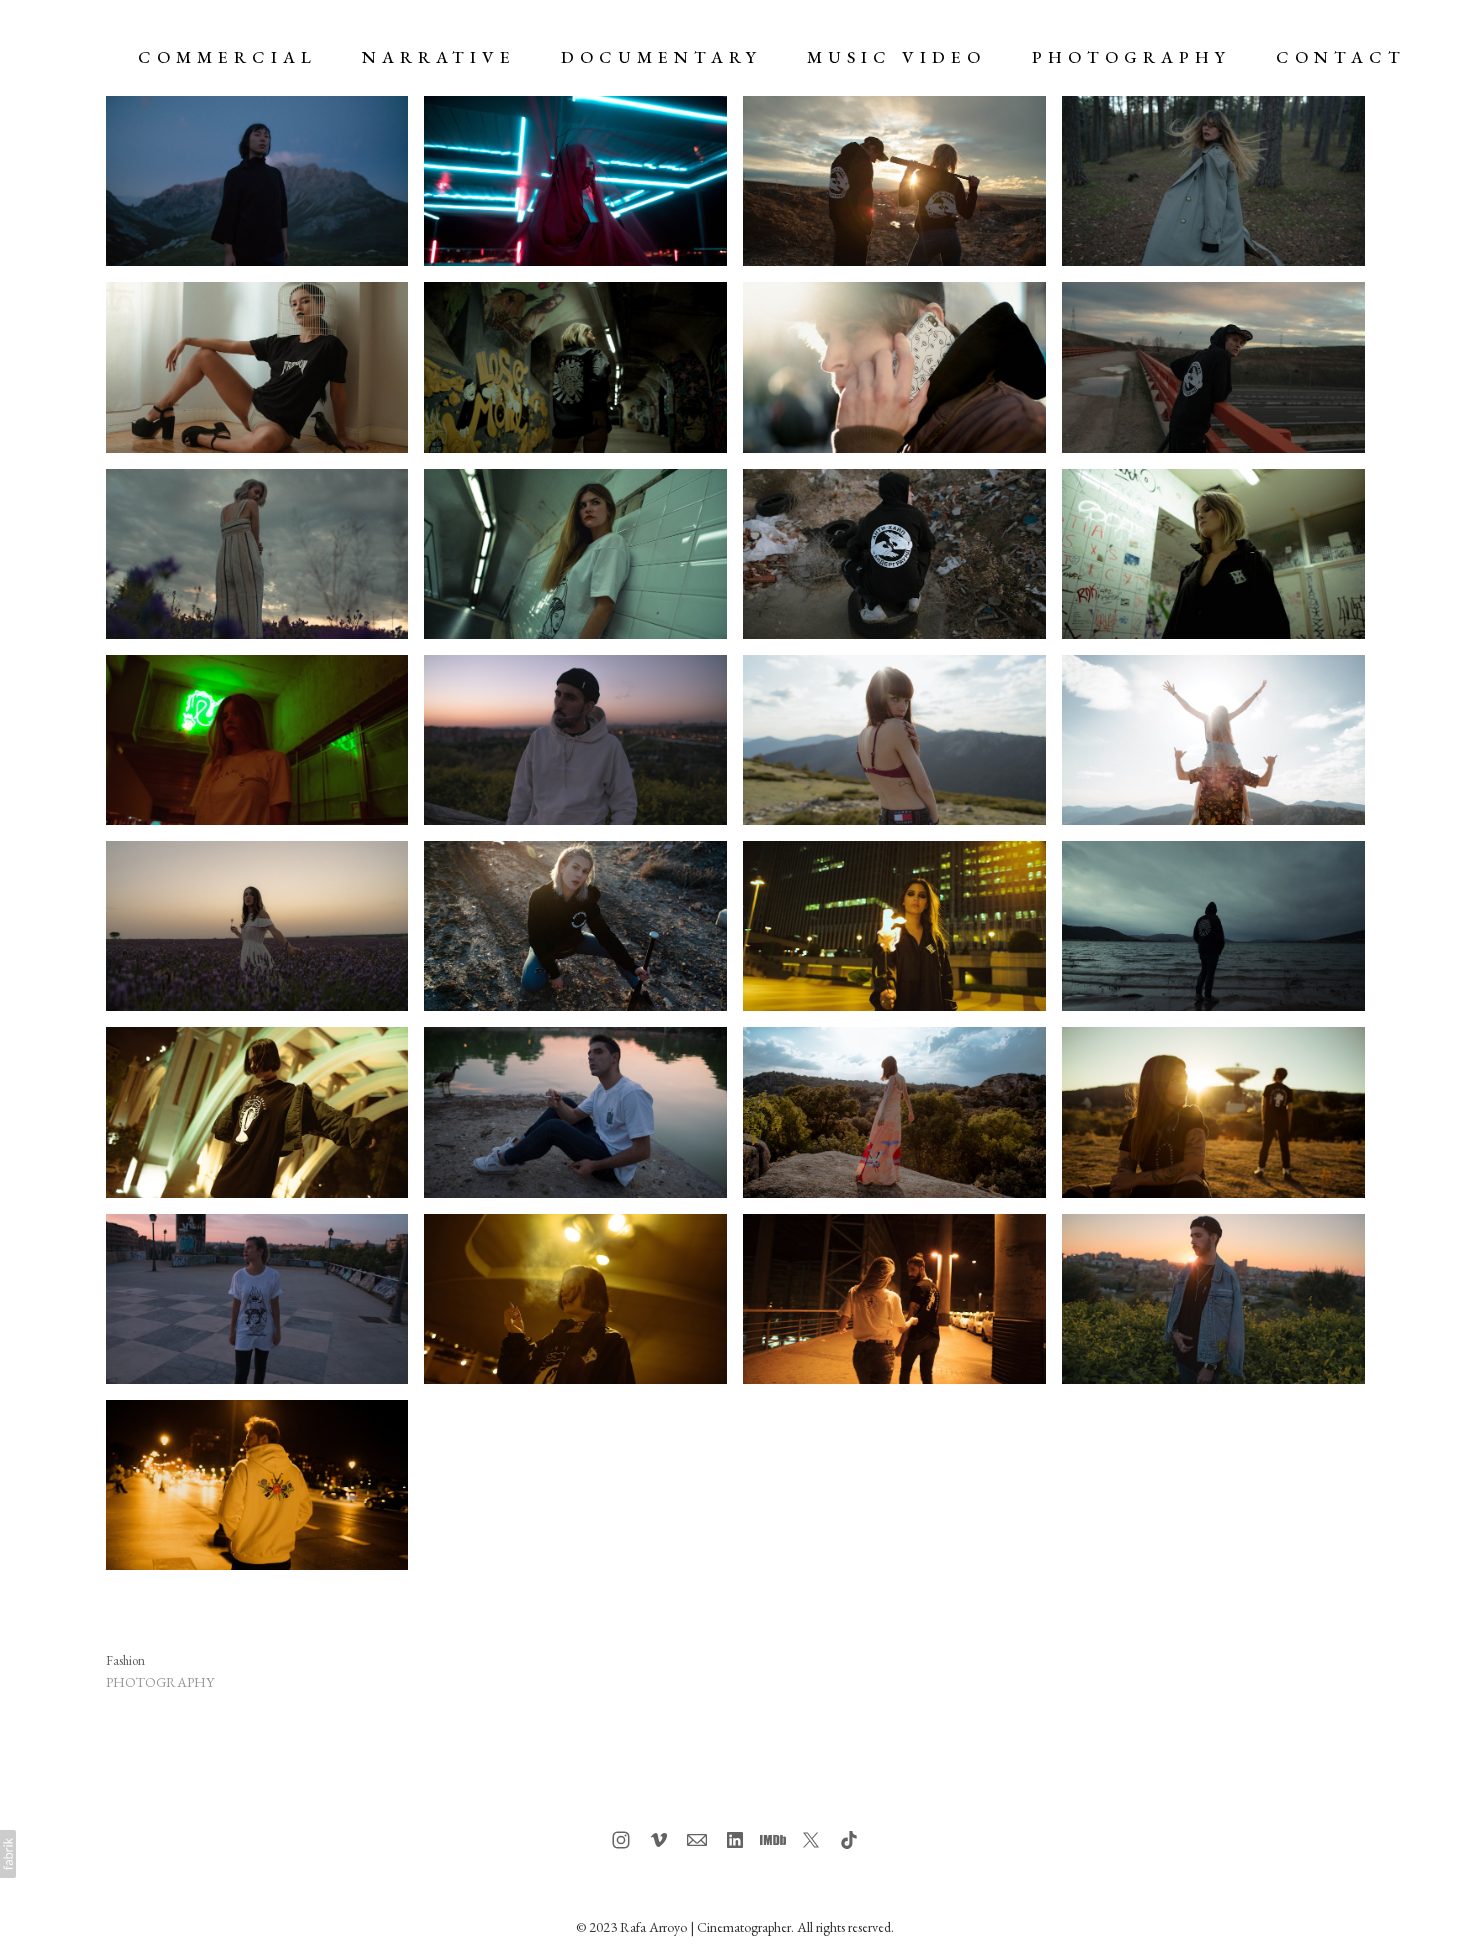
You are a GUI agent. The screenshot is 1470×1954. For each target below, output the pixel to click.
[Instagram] (621, 1840)
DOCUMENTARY (661, 57)
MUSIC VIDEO (896, 57)
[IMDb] (773, 1840)
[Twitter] (811, 1840)
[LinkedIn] (735, 1840)
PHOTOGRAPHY (1131, 57)
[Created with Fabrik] (8, 1854)
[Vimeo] (659, 1840)
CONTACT (1341, 57)
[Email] (697, 1840)
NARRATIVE (439, 57)
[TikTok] (849, 1840)
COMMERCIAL (227, 57)
